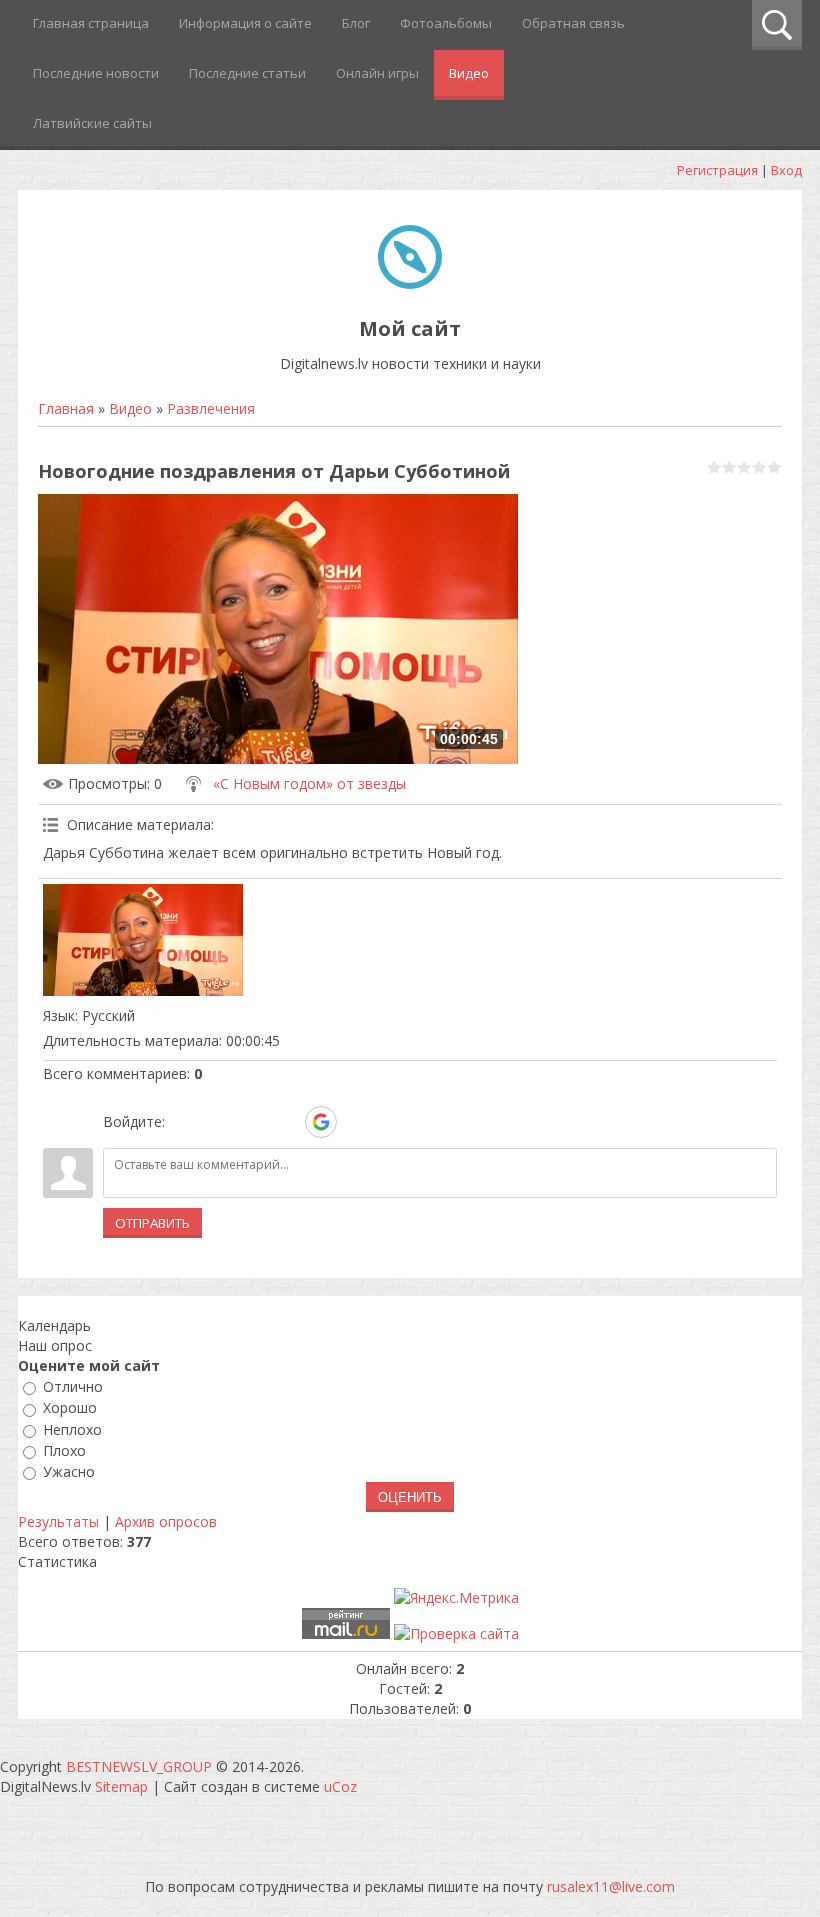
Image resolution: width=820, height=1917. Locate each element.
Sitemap (121, 1786)
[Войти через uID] (184, 1122)
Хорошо (70, 1408)
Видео (130, 408)
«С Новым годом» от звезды (309, 783)
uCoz (340, 1786)
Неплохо (72, 1429)
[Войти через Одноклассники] (356, 1122)
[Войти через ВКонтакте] (218, 1122)
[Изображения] (143, 940)
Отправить (152, 1223)
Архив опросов (166, 1521)
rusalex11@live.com (611, 1886)
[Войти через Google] (321, 1122)
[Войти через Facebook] (252, 1122)
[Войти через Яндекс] (286, 1122)
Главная (66, 408)
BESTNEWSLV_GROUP (139, 1766)
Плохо (64, 1450)
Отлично (73, 1386)
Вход (786, 170)
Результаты (58, 1521)
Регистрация (717, 170)
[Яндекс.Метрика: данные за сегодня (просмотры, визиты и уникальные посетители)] (456, 1598)
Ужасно (69, 1471)
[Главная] (410, 283)
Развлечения (211, 408)
